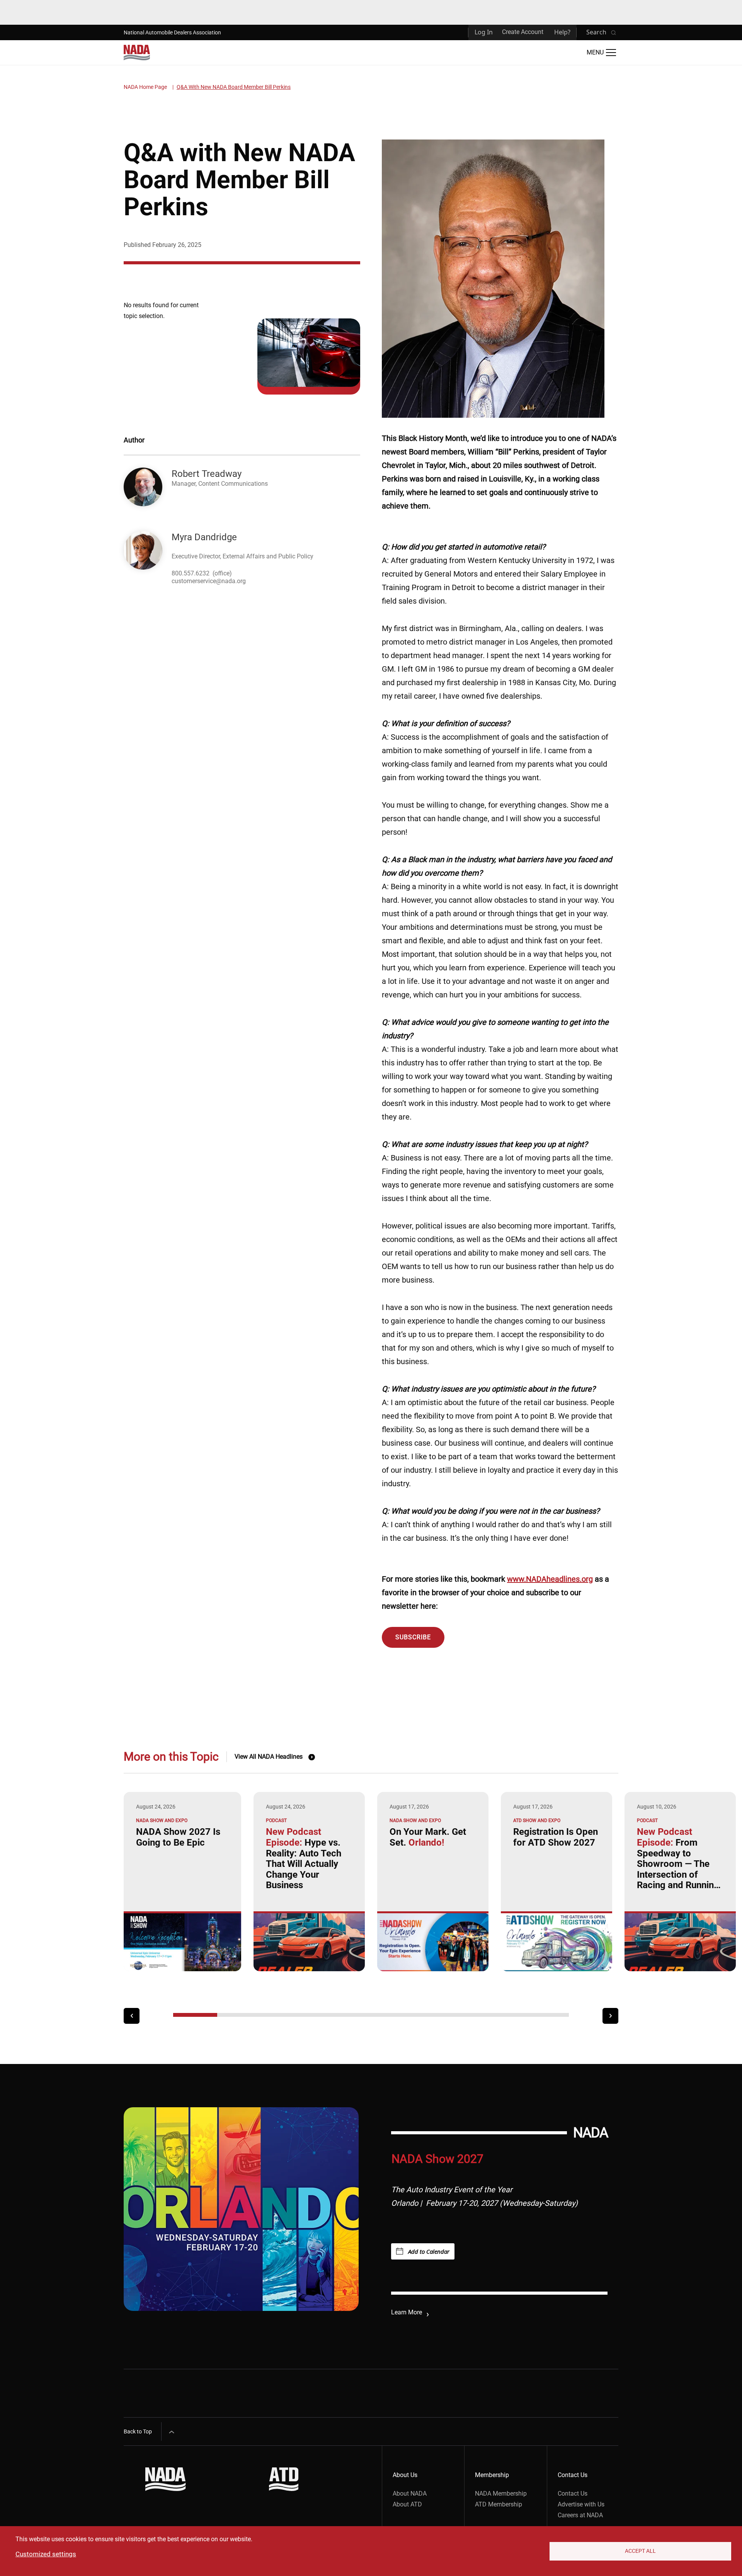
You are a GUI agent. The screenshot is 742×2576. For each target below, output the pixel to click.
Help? (562, 32)
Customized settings (46, 2554)
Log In (484, 32)
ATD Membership (499, 2504)
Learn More (407, 2312)
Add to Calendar (429, 2251)
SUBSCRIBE (413, 1637)
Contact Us (573, 2493)
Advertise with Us (581, 2504)
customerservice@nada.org (209, 581)
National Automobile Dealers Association (172, 32)
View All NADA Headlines (269, 1757)
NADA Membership (501, 2493)
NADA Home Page (145, 87)
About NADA (410, 2493)
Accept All (640, 2551)
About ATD (407, 2504)
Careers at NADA (580, 2515)
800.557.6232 (191, 573)
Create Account (523, 32)
